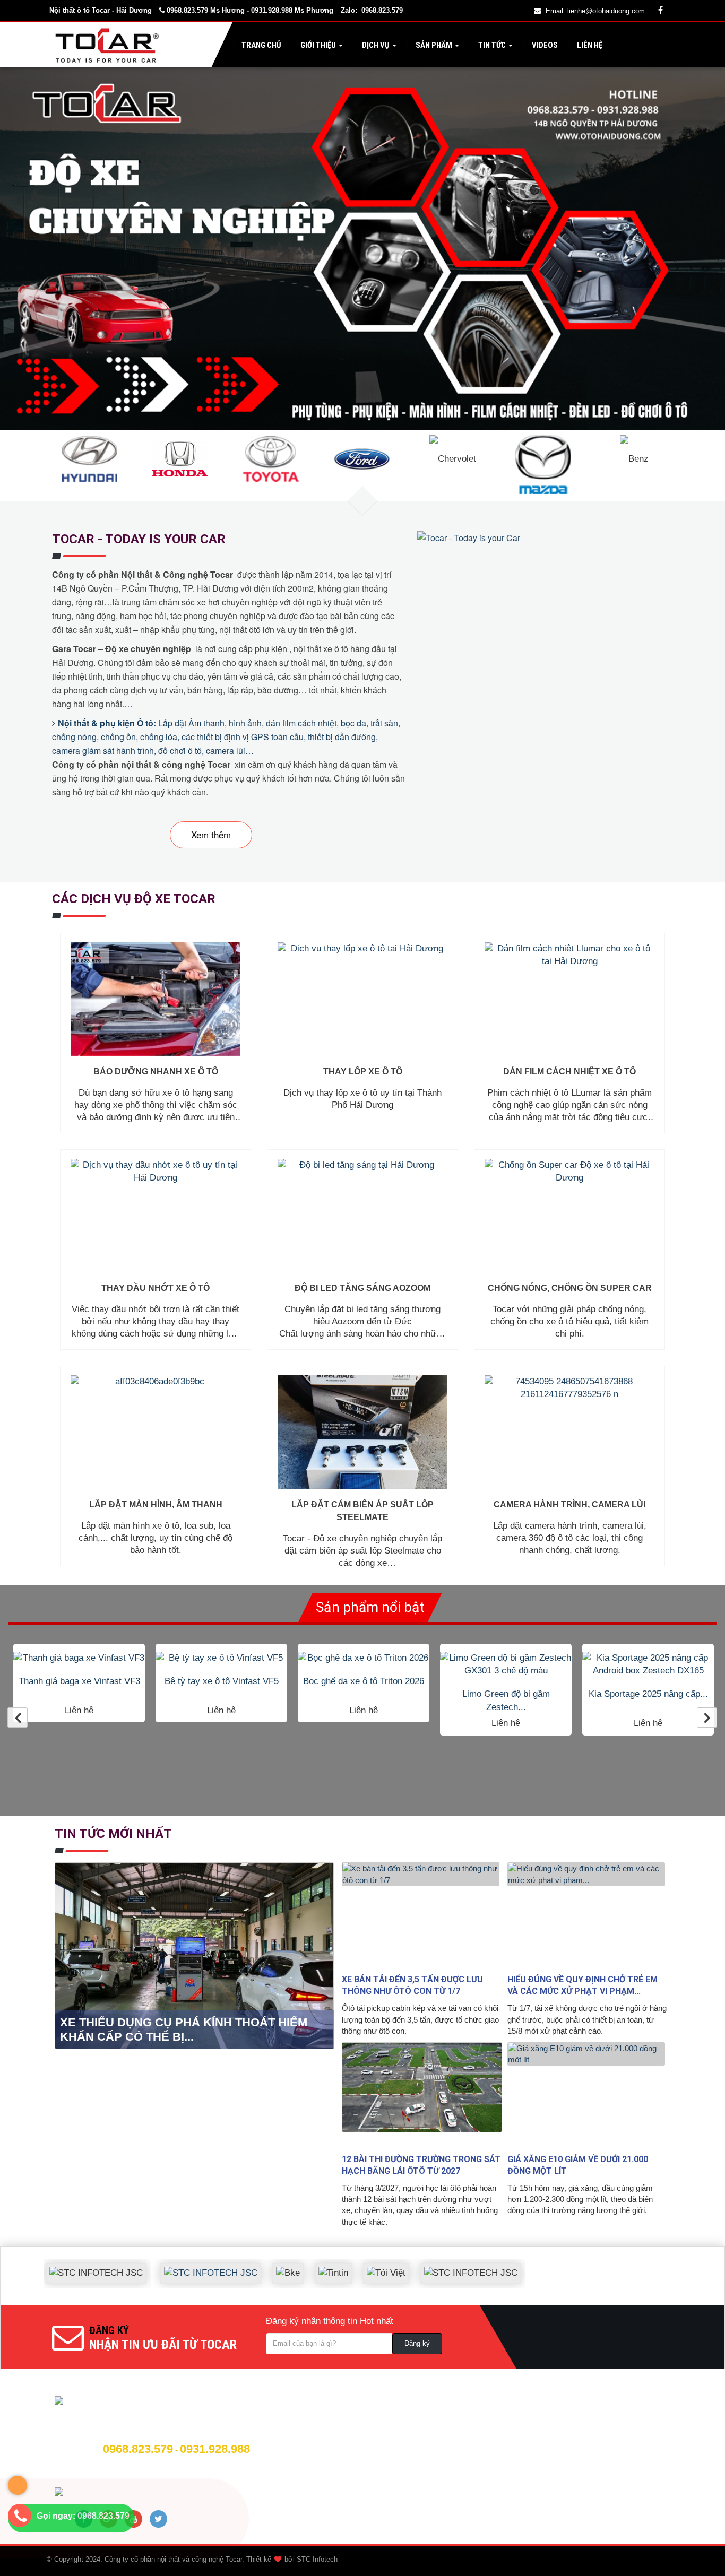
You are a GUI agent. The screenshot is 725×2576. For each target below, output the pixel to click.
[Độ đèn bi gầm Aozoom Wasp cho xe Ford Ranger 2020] (648, 1665)
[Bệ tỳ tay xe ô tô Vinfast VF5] (79, 1658)
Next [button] (707, 1718)
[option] (79, 1683)
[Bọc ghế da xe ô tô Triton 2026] (221, 1658)
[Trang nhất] (109, 45)
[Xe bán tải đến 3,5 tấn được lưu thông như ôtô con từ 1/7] (422, 1915)
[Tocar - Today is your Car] (470, 537)
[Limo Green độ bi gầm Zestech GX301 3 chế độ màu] (364, 1665)
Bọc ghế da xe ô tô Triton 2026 (221, 1681)
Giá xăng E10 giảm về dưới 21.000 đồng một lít (578, 2165)
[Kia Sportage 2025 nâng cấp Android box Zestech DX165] (506, 1665)
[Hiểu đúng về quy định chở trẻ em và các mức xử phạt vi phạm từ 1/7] (588, 1915)
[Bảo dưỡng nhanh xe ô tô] (156, 999)
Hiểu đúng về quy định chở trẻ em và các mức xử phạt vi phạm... (582, 1985)
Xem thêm (211, 834)
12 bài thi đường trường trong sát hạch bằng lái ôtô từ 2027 (421, 2165)
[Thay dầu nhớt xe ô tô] (156, 1216)
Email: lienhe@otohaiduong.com (595, 11)
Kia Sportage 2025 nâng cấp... (506, 1694)
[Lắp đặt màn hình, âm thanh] (156, 1432)
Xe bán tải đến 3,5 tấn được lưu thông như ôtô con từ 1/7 (412, 1985)
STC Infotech (317, 2559)
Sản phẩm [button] (434, 45)
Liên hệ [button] (589, 45)
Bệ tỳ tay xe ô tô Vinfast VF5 (79, 1681)
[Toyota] (271, 458)
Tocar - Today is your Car (139, 539)
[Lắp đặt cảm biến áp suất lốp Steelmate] (362, 1432)
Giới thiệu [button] (318, 45)
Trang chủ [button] (261, 45)
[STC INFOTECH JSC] (168, 2265)
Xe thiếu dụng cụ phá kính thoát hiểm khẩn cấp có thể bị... (184, 2029)
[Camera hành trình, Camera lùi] (569, 1432)
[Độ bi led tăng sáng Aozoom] (362, 1216)
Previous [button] (18, 1718)
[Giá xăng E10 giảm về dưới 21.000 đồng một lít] (588, 2095)
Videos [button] (544, 45)
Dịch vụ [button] (376, 45)
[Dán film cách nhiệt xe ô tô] (569, 999)
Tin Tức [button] (492, 45)
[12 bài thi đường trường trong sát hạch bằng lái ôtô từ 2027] (422, 2095)
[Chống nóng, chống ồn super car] (569, 1216)
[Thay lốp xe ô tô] (362, 999)
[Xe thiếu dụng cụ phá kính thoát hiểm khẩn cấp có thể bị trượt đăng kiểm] (196, 1955)
